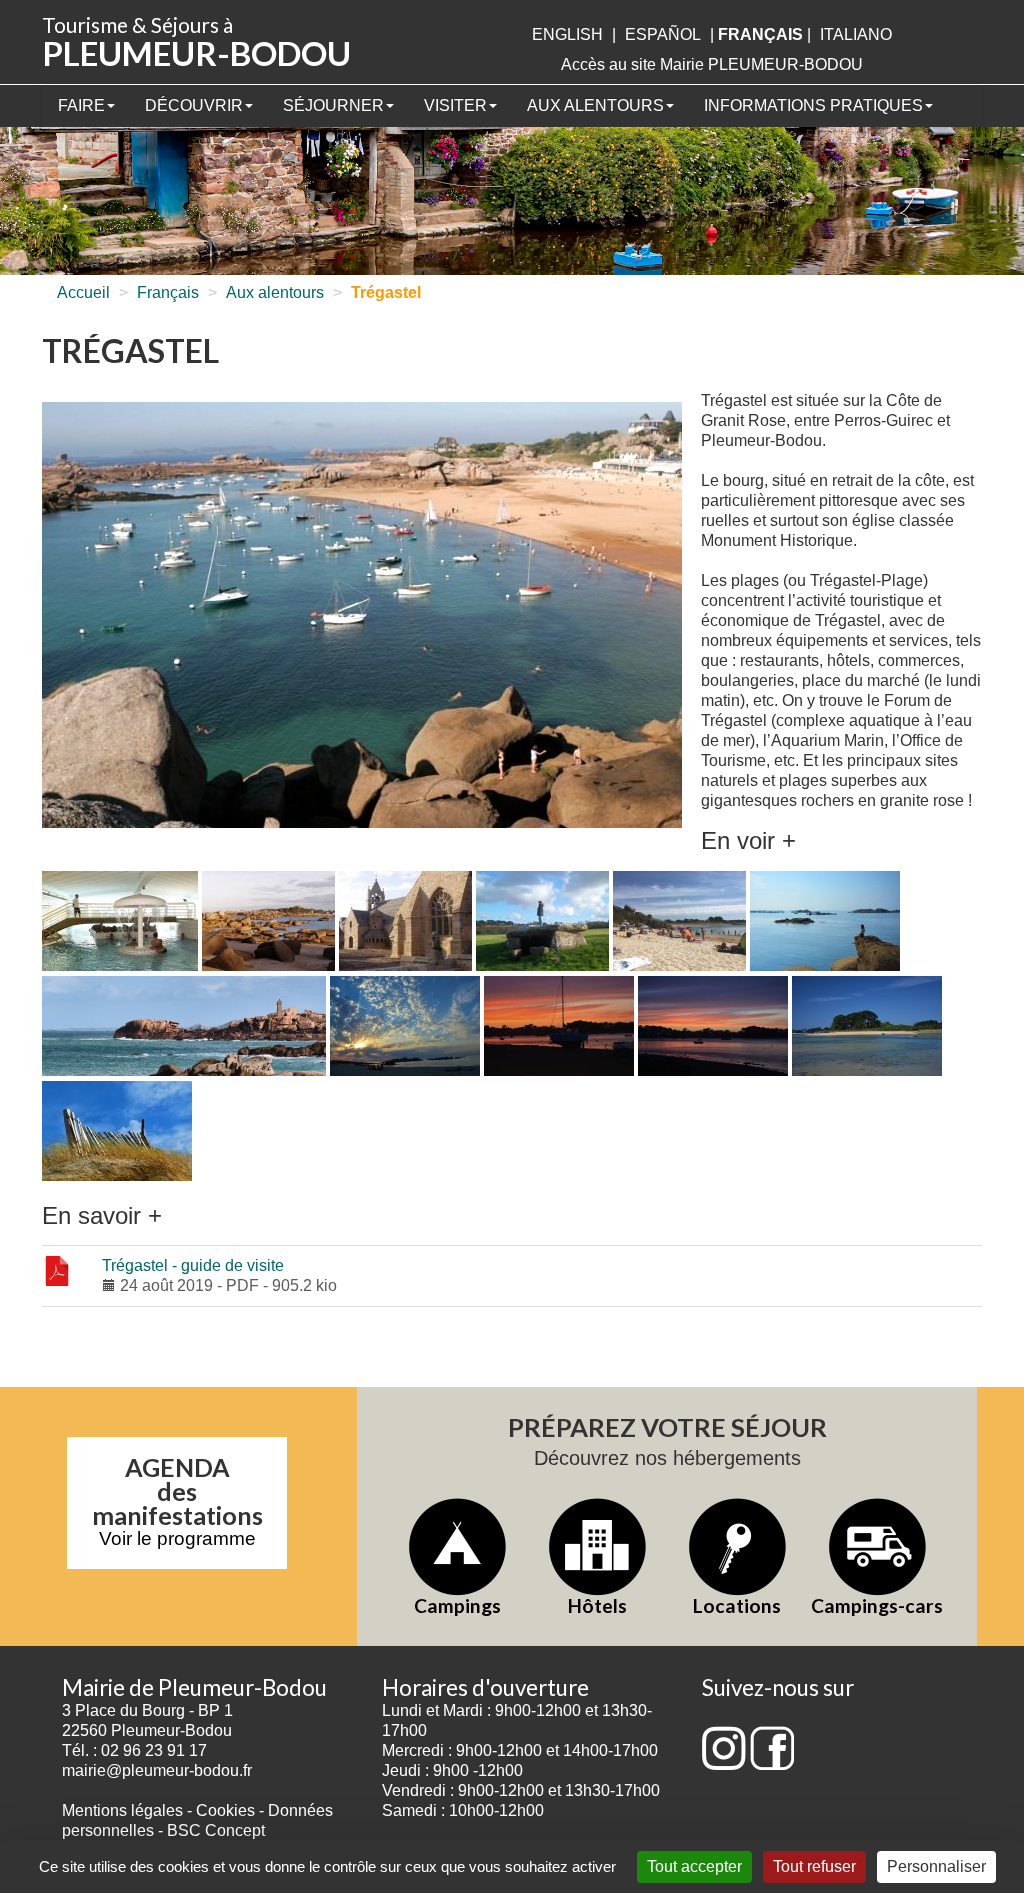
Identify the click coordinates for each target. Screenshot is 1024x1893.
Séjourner (333, 105)
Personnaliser (936, 1866)
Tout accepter (694, 1866)
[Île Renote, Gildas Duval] (184, 1027)
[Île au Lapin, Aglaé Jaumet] (825, 922)
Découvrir (194, 105)
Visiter (455, 105)
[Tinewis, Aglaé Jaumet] (867, 1027)
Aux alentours (595, 105)
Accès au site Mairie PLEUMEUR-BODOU (712, 64)
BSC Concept (216, 1830)
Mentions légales (122, 1810)
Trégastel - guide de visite (193, 1265)
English (567, 34)
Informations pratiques (813, 105)
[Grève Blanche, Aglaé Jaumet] (405, 1027)
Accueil (83, 292)
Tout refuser (814, 1866)
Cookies (225, 1810)
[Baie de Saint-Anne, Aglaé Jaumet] (559, 1027)
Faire (81, 105)
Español (663, 34)
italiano (856, 34)
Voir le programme (177, 1538)
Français (168, 292)
